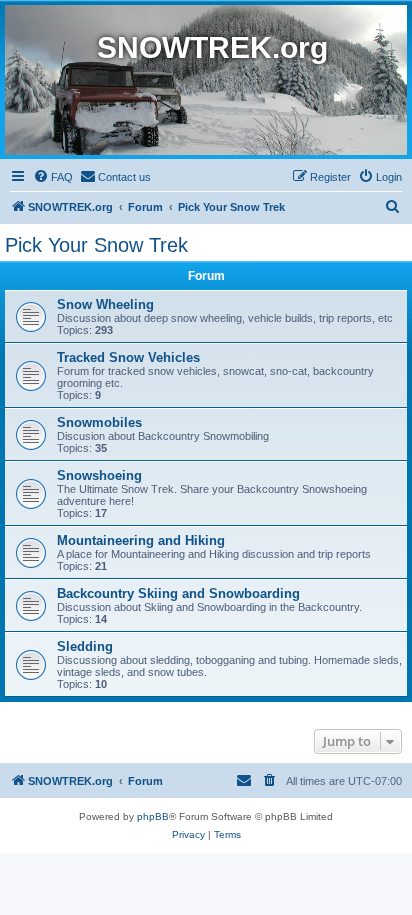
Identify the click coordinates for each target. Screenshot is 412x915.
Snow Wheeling (105, 304)
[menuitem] (53, 177)
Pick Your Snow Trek (96, 245)
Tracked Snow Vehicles (128, 357)
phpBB (153, 816)
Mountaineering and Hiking (141, 540)
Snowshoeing (99, 475)
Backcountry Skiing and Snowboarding (178, 593)
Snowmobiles (99, 422)
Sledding (85, 646)
